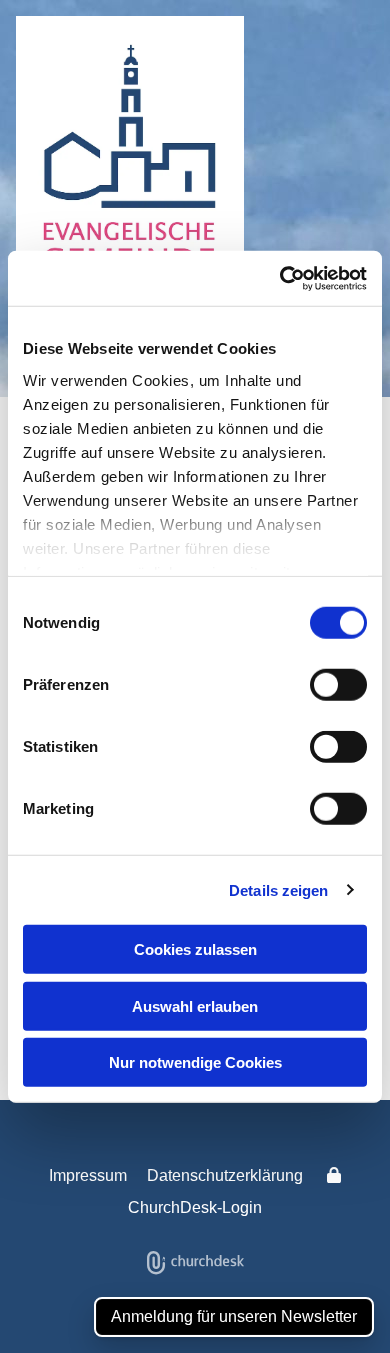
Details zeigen (278, 889)
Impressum (88, 1175)
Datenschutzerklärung (225, 1175)
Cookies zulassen (195, 949)
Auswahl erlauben (195, 1005)
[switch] (338, 685)
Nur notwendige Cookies (195, 1062)
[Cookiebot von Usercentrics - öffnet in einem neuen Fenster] (280, 278)
